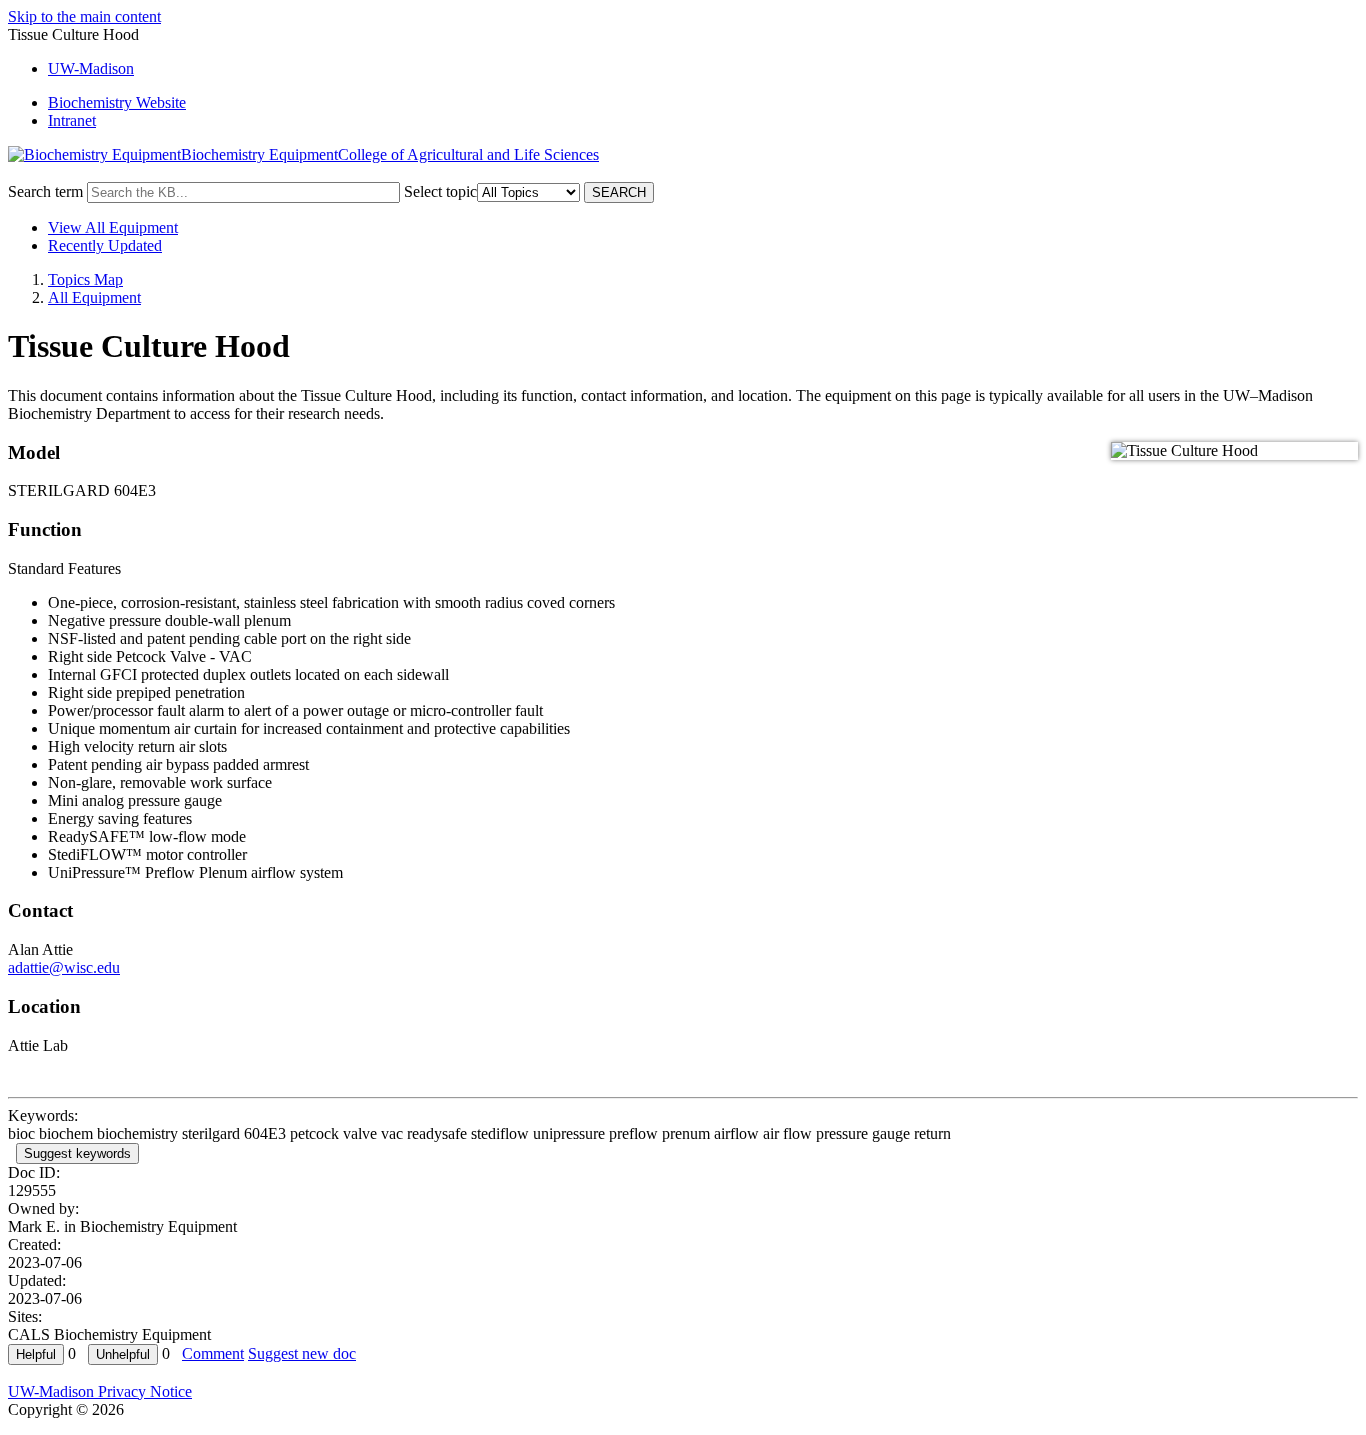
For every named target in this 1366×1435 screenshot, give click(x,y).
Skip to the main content (84, 16)
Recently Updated (105, 245)
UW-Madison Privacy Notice (100, 1391)
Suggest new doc (302, 1353)
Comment (213, 1353)
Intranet (72, 120)
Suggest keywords (77, 1153)
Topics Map (85, 279)
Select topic (440, 191)
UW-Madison (91, 68)
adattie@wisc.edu (64, 967)
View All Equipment (113, 227)
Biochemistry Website (117, 102)
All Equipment (94, 297)
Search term (45, 191)
